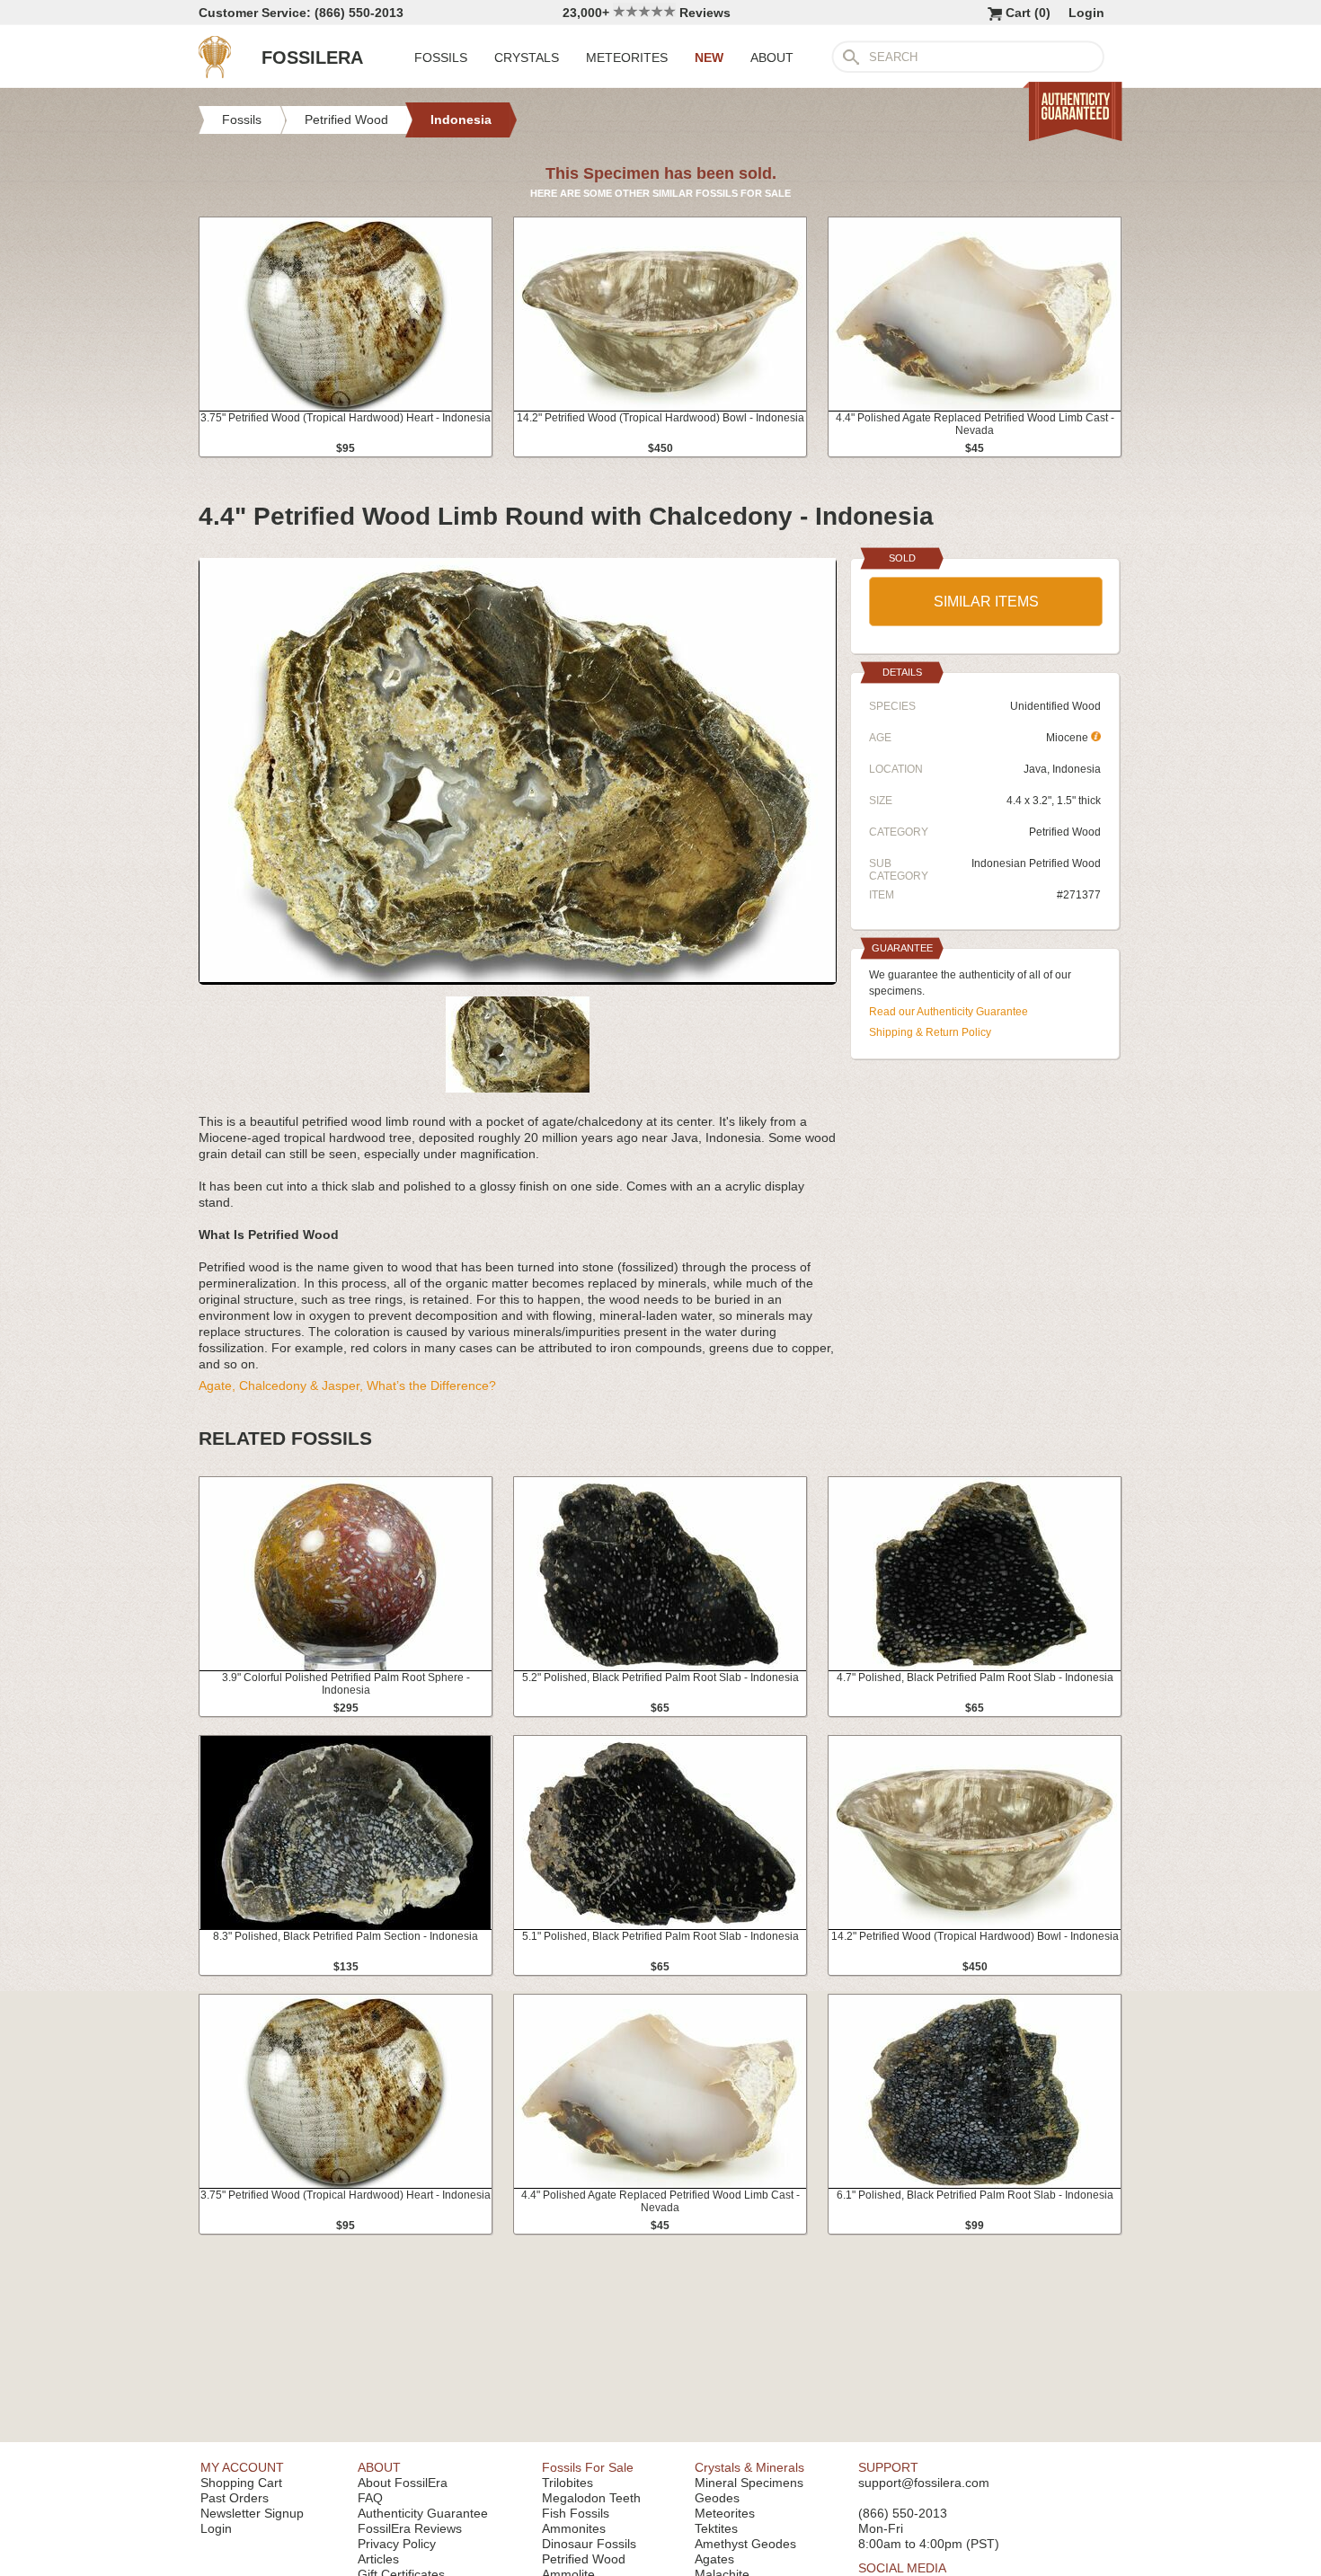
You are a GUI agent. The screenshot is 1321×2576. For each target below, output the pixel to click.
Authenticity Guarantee (423, 2513)
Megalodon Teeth (591, 2498)
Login (1086, 13)
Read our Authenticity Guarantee (949, 1012)
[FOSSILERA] (215, 74)
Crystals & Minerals (749, 2467)
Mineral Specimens (749, 2483)
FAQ (370, 2498)
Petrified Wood (1065, 832)
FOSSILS (441, 58)
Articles (378, 2559)
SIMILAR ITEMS (986, 602)
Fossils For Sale (588, 2467)
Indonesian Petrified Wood (1036, 863)
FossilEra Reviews (410, 2528)
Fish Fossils (576, 2513)
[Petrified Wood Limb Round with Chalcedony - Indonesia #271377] (518, 978)
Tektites (716, 2528)
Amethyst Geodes (745, 2544)
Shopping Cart (241, 2483)
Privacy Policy (397, 2544)
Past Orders (235, 2498)
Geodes (717, 2498)
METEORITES (627, 58)
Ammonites (574, 2528)
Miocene (1068, 738)
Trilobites (567, 2483)
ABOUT (772, 58)
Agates (714, 2559)
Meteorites (725, 2513)
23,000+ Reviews (647, 13)
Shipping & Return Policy (930, 1032)
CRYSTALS (527, 58)
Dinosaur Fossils (589, 2544)
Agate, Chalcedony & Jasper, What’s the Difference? (347, 1385)
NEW (709, 58)
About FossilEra (403, 2483)
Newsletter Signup (252, 2513)
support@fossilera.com (924, 2483)
